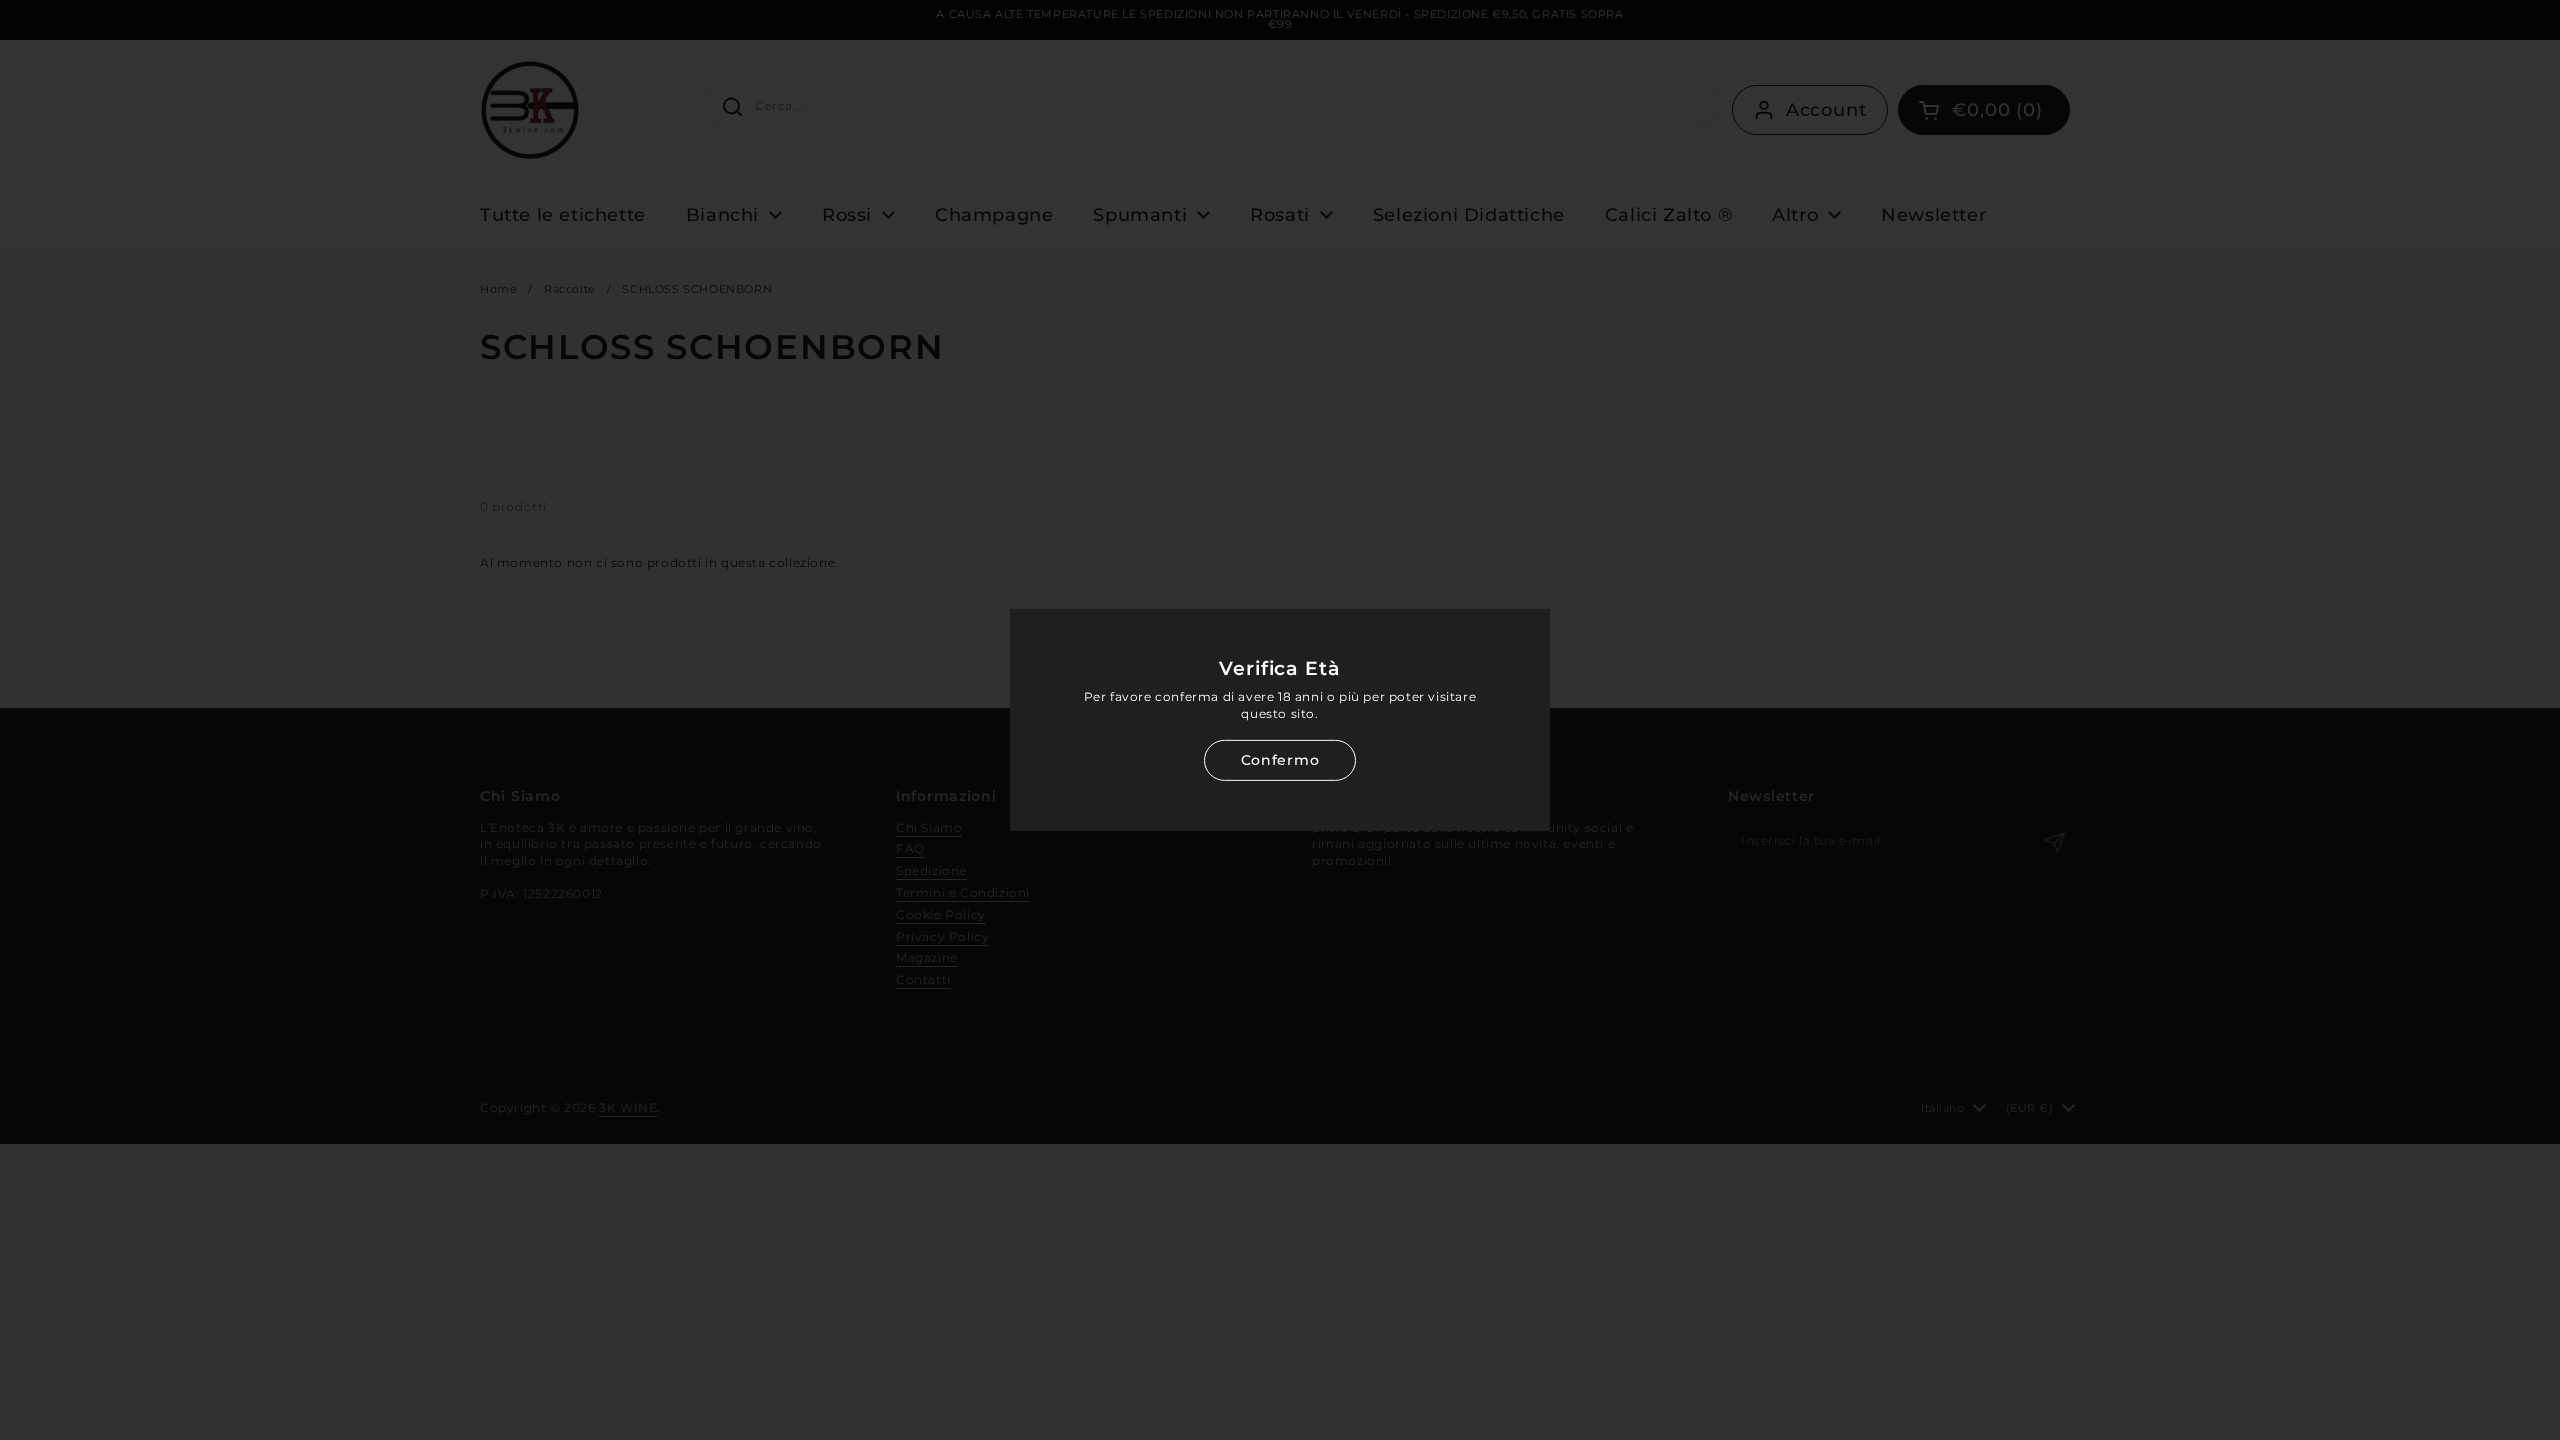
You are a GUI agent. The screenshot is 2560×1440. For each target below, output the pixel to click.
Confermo (1280, 760)
